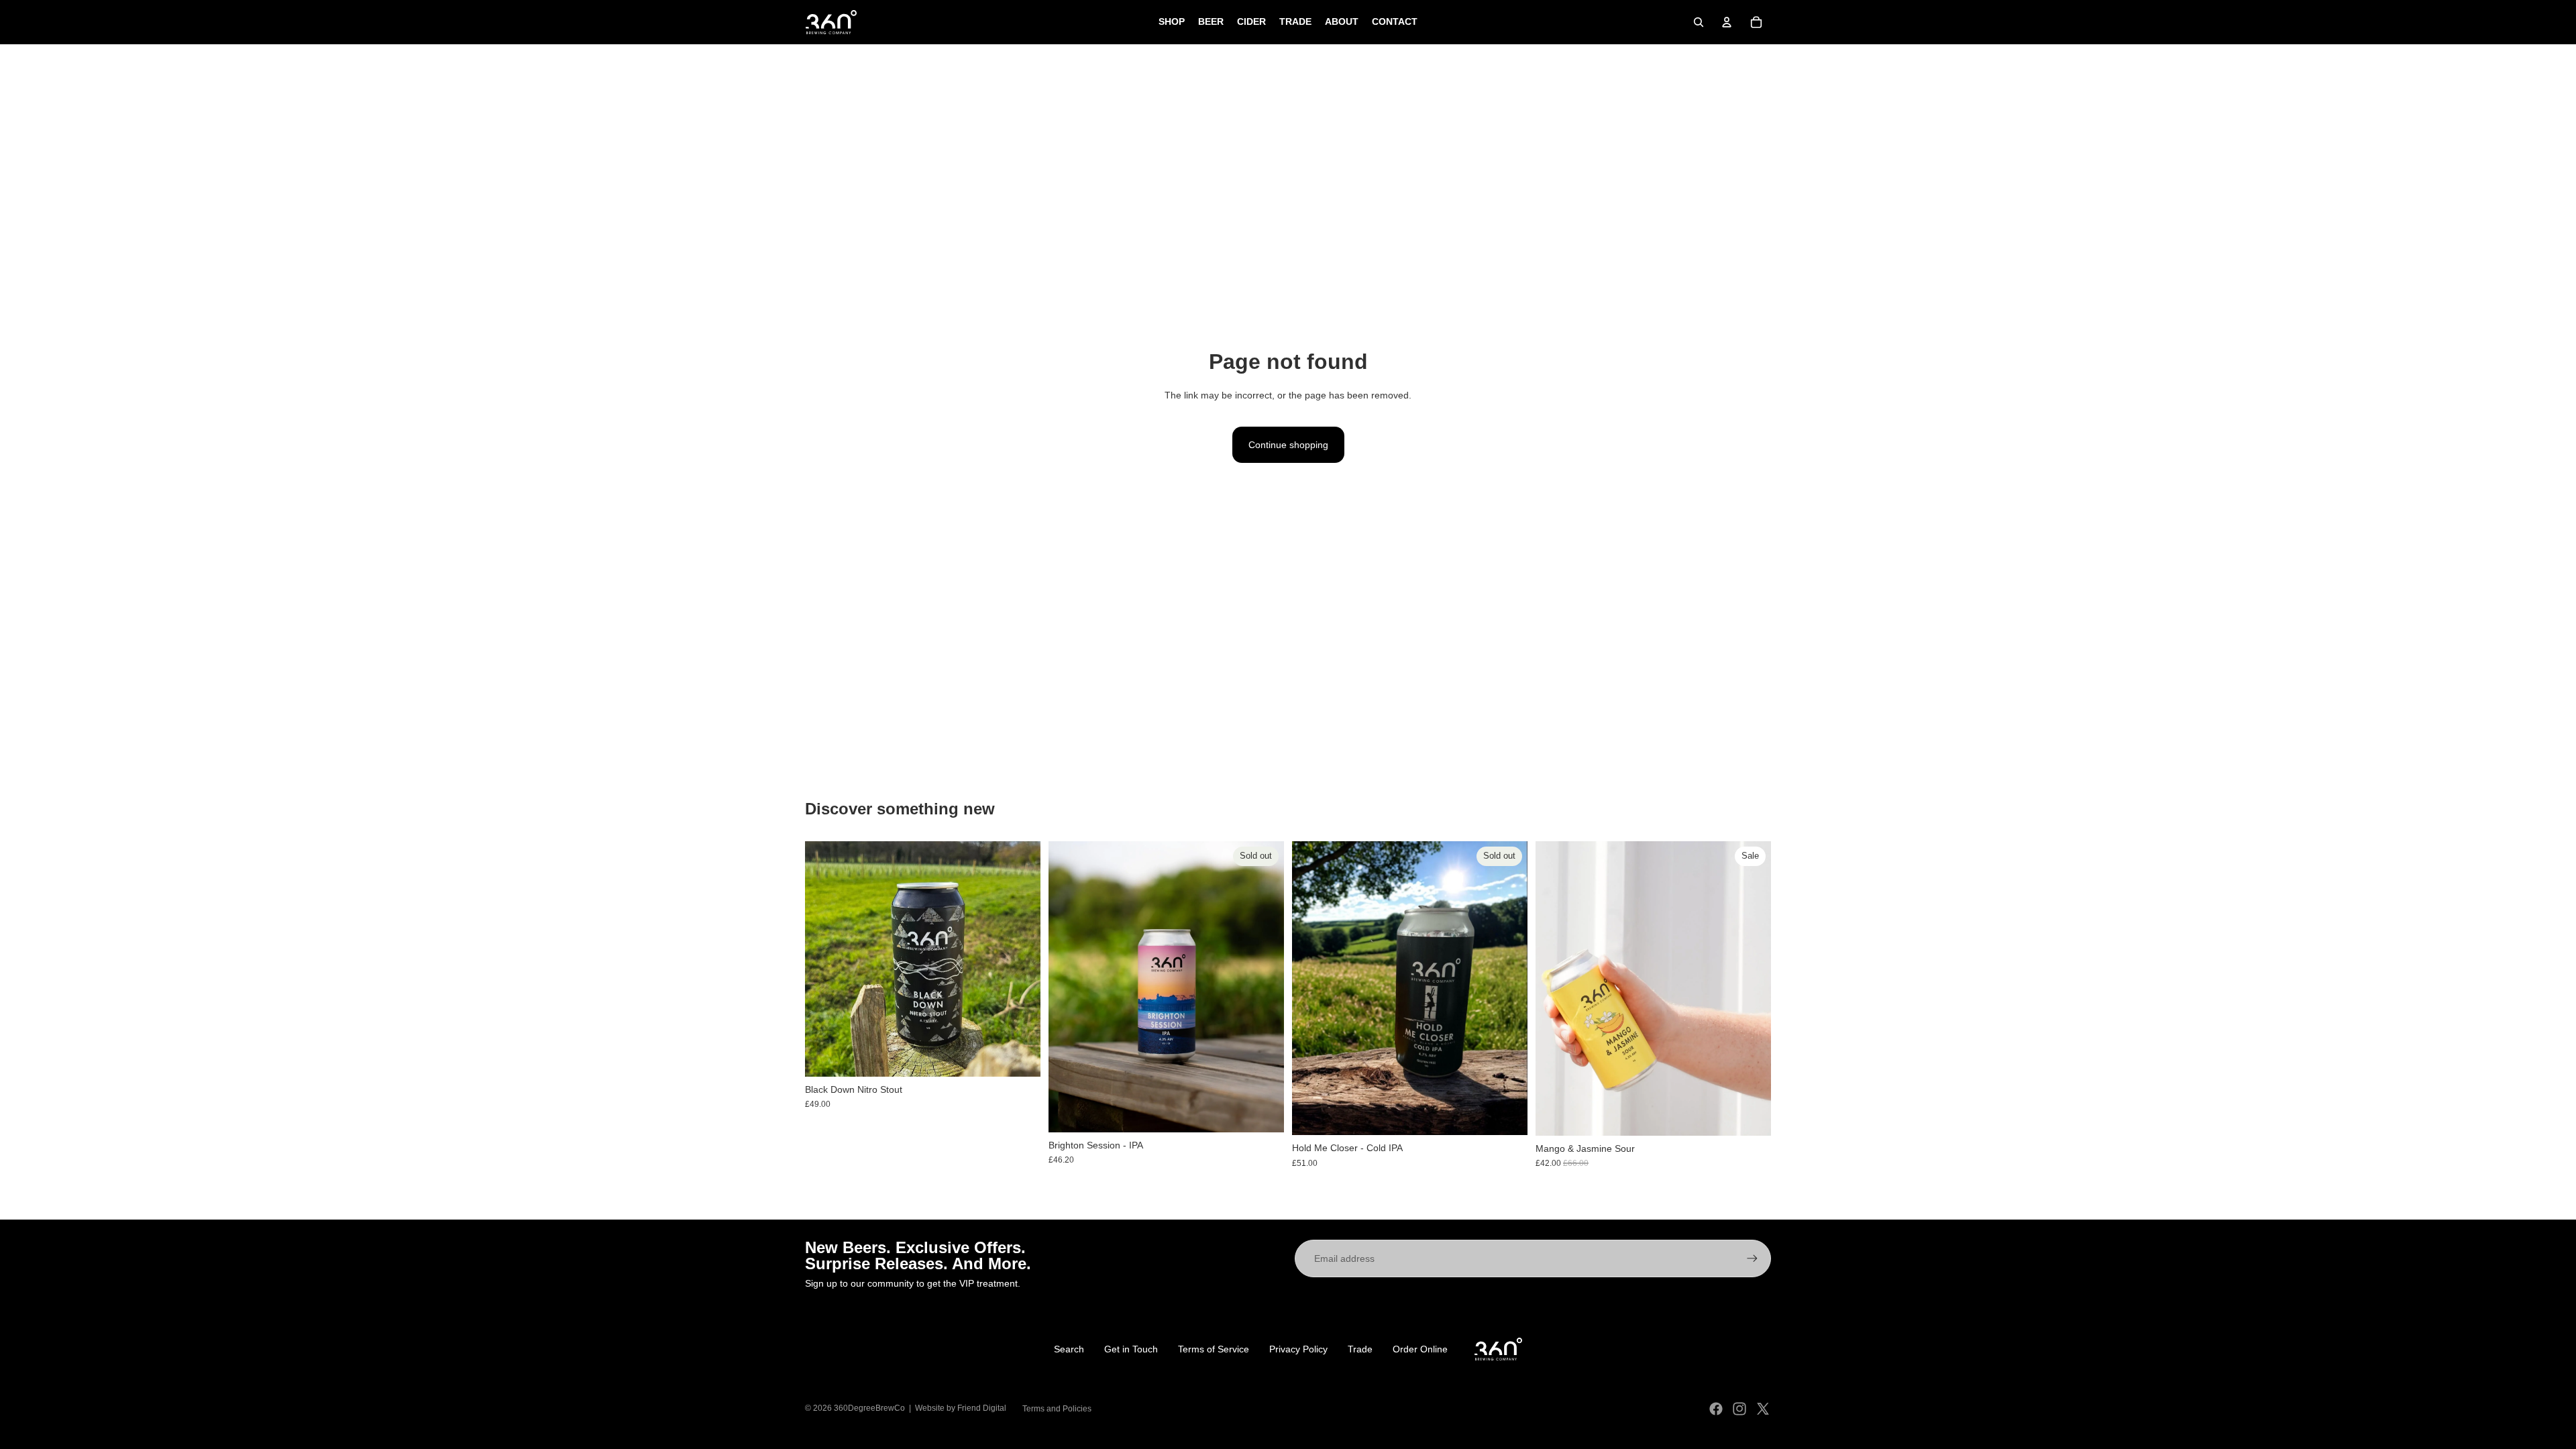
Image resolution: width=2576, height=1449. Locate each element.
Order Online (1420, 1349)
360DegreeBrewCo (869, 1408)
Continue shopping (1288, 445)
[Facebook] (1716, 1409)
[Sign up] (1752, 1258)
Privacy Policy (1298, 1349)
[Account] (1727, 22)
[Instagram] (1739, 1409)
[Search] (1699, 22)
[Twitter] (1763, 1409)
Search (1069, 1349)
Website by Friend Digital (961, 1408)
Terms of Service (1214, 1349)
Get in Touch (1131, 1349)
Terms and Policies (1057, 1409)
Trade (1360, 1349)
